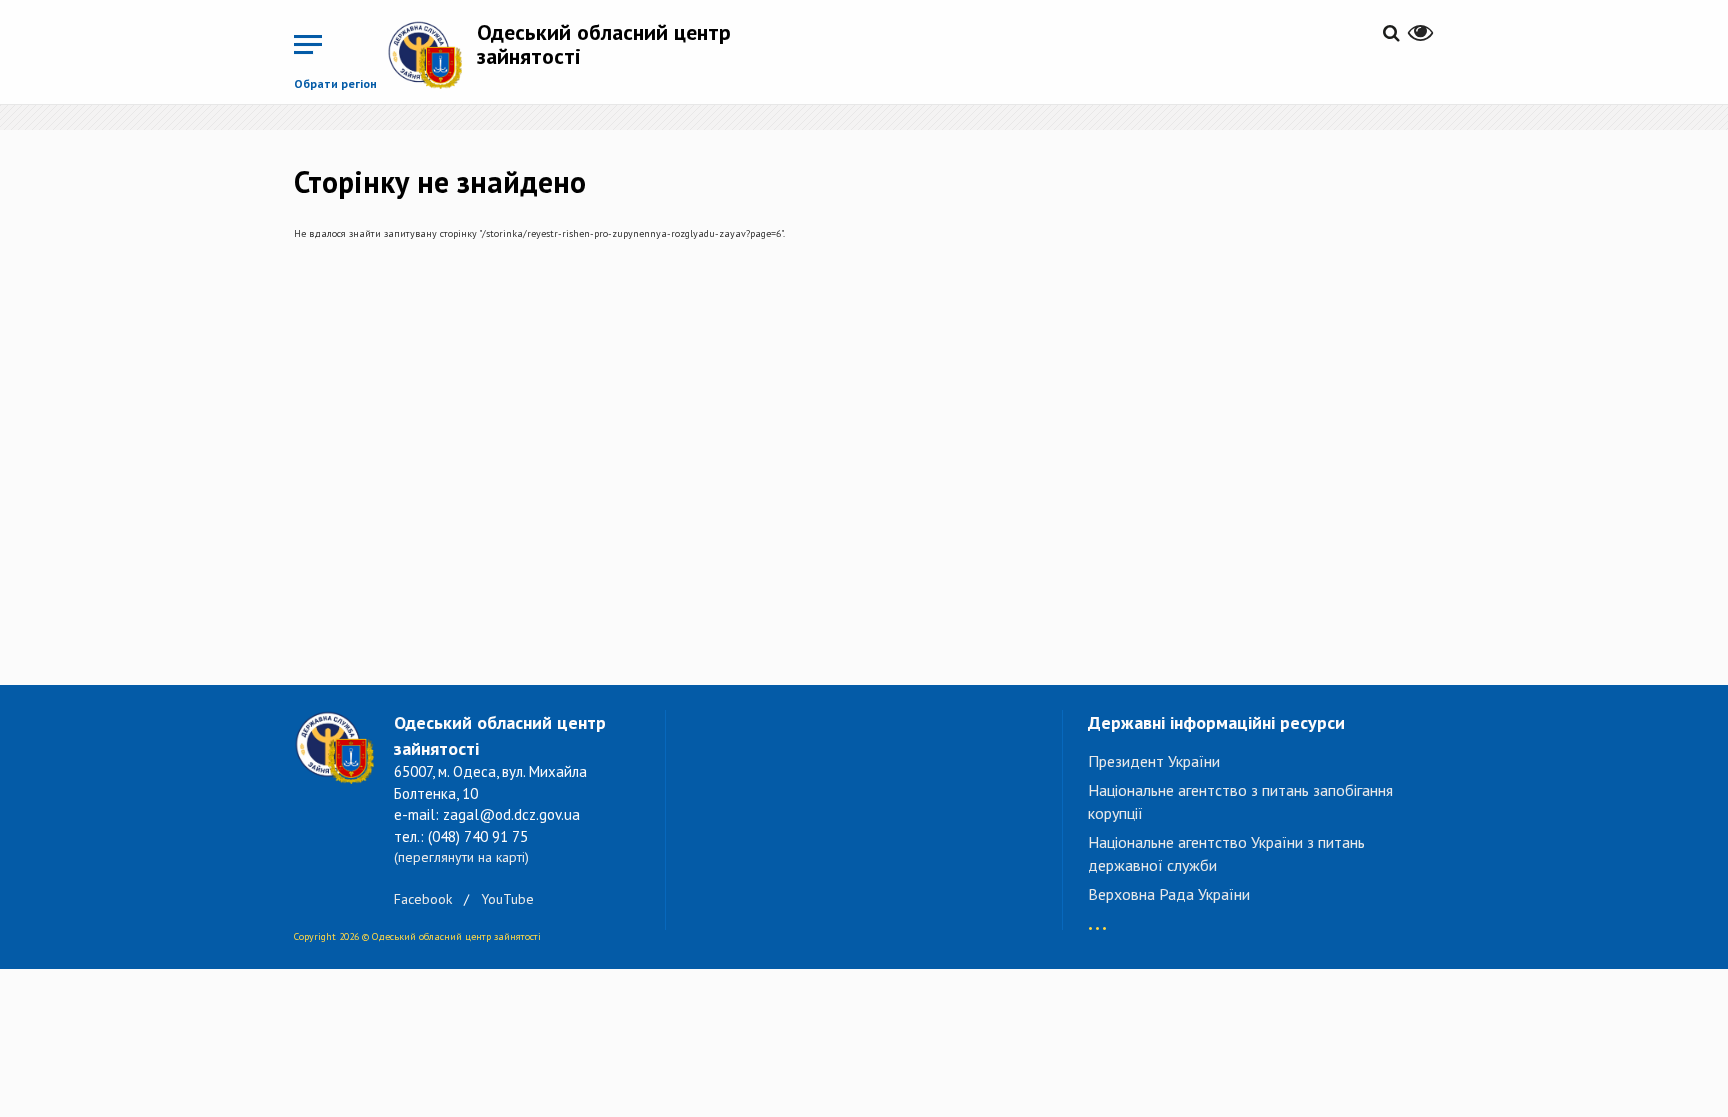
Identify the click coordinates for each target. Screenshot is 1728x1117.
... (1097, 918)
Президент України (1154, 761)
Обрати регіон (335, 83)
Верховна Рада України (1169, 894)
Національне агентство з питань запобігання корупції (1240, 801)
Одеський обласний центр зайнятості (604, 44)
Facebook (423, 899)
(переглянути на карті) (461, 857)
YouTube (507, 899)
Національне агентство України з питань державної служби (1226, 853)
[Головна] (432, 54)
